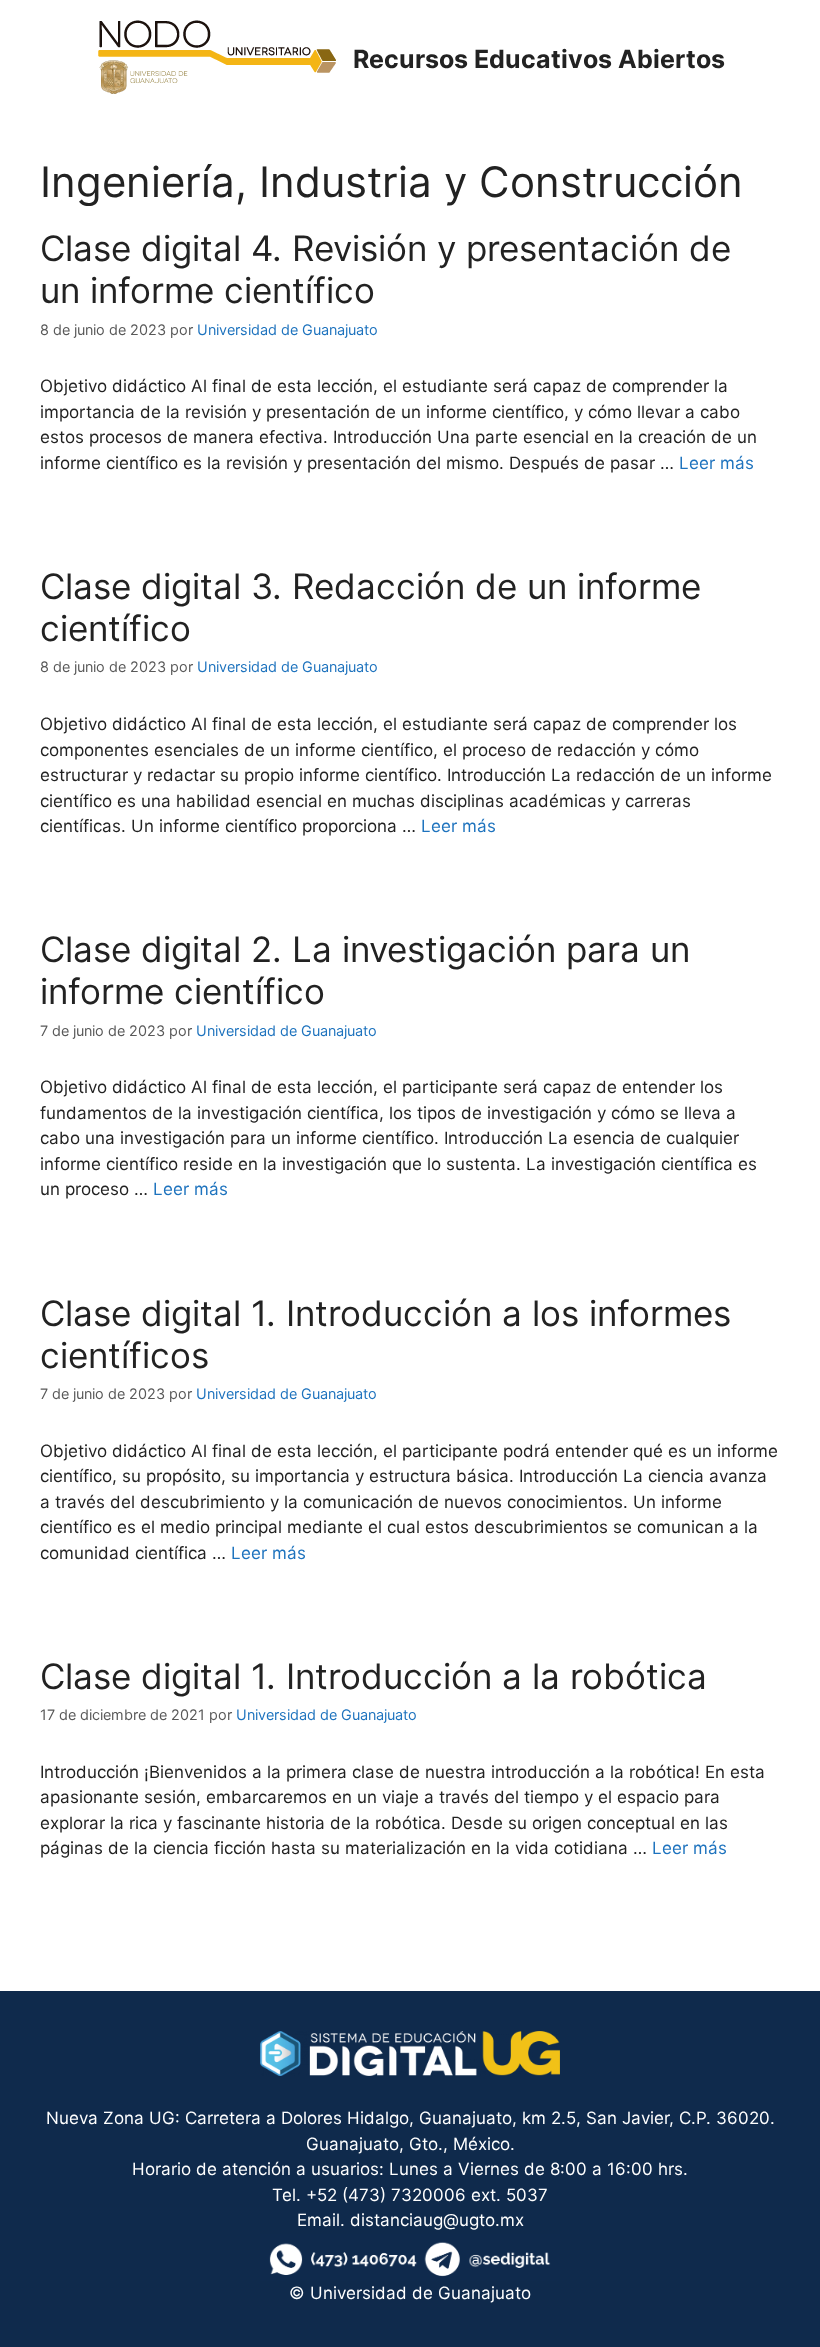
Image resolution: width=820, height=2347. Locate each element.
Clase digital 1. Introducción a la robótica (373, 1676)
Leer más (716, 463)
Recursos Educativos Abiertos (539, 59)
